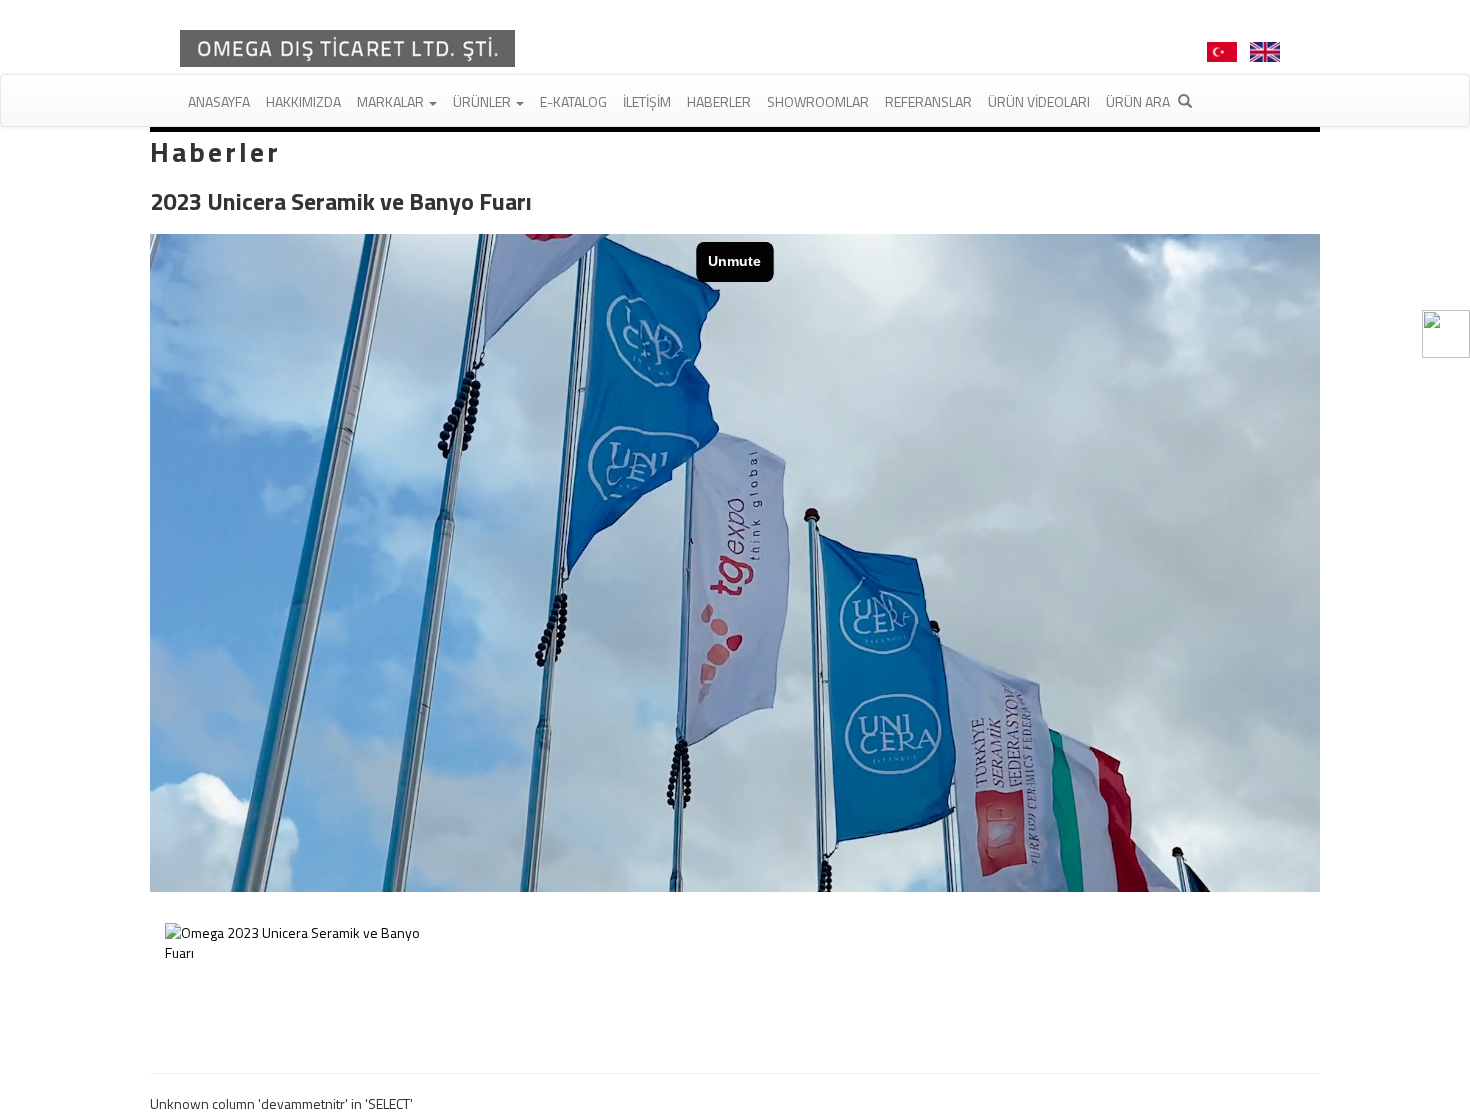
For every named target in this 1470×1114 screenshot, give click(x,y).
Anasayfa (219, 101)
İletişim (647, 101)
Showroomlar (818, 101)
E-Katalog (573, 101)
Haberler (719, 101)
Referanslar (928, 101)
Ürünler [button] (483, 101)
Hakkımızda (303, 101)
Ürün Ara (1139, 101)
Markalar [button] (392, 101)
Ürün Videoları (1039, 101)
